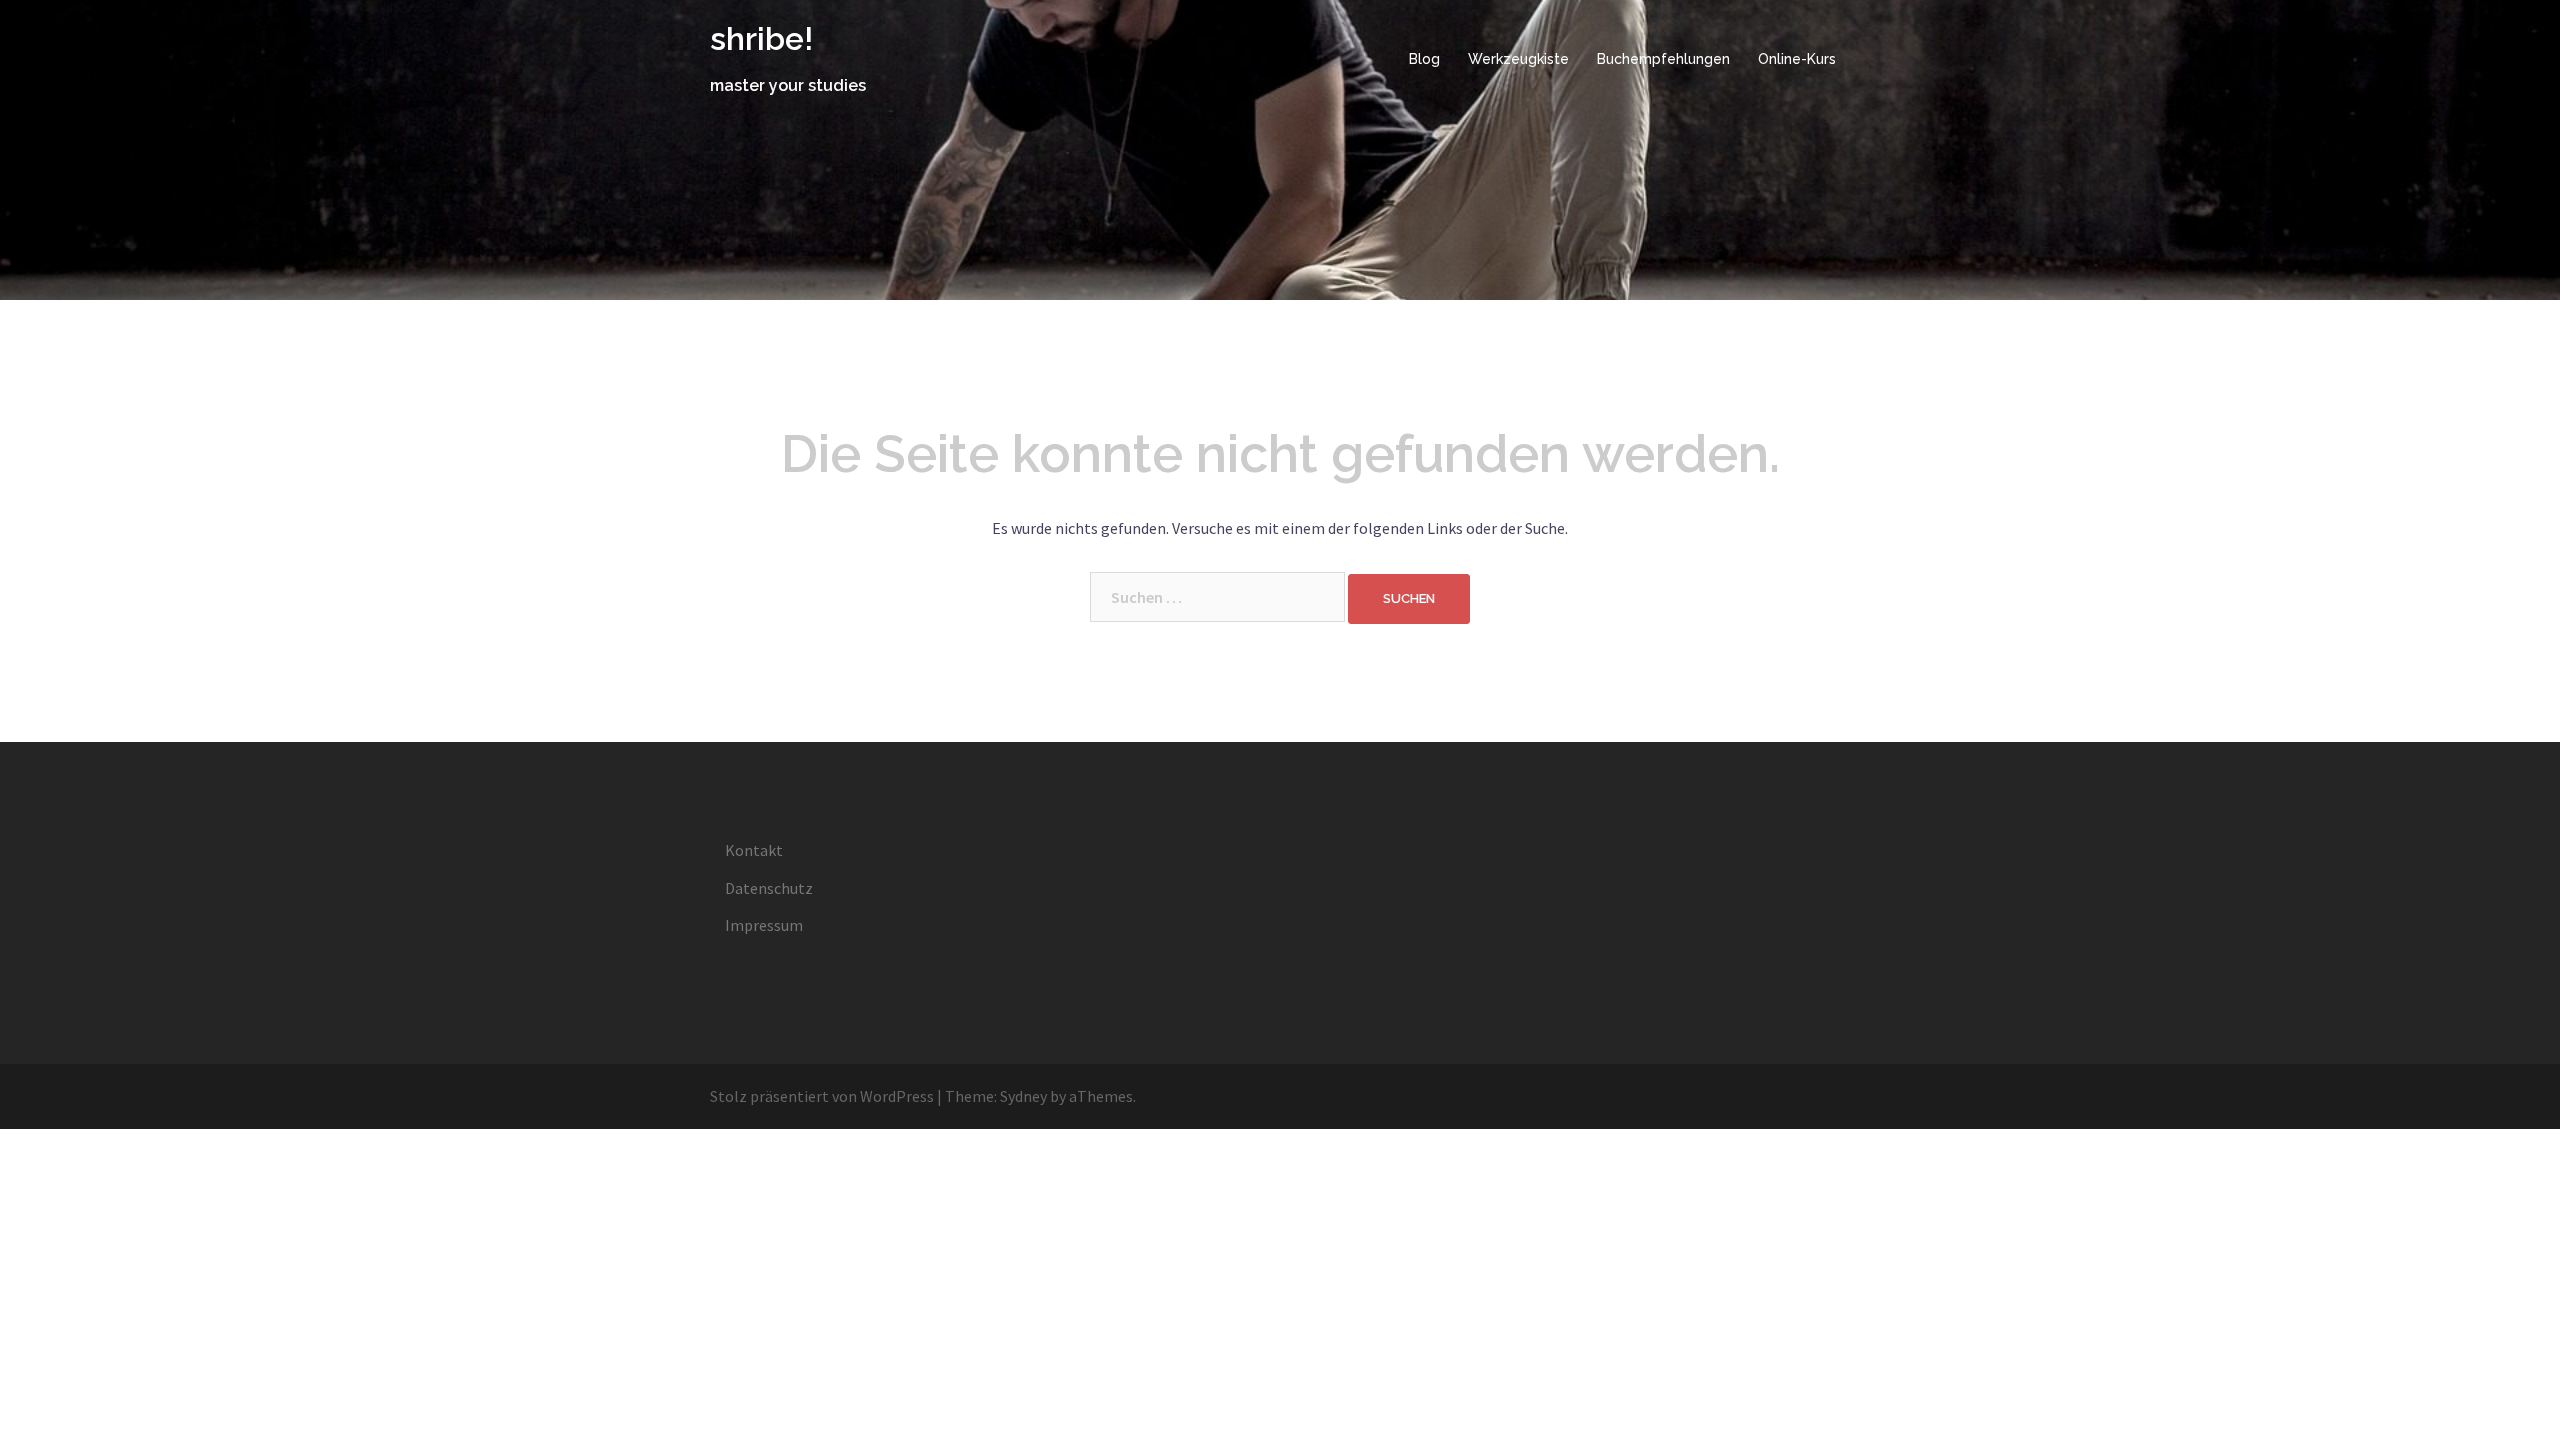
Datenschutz (769, 888)
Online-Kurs (1797, 59)
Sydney (1023, 1096)
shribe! (761, 38)
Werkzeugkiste (1518, 59)
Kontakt (754, 850)
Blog (1424, 59)
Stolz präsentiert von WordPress (822, 1096)
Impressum (764, 925)
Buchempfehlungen (1663, 59)
